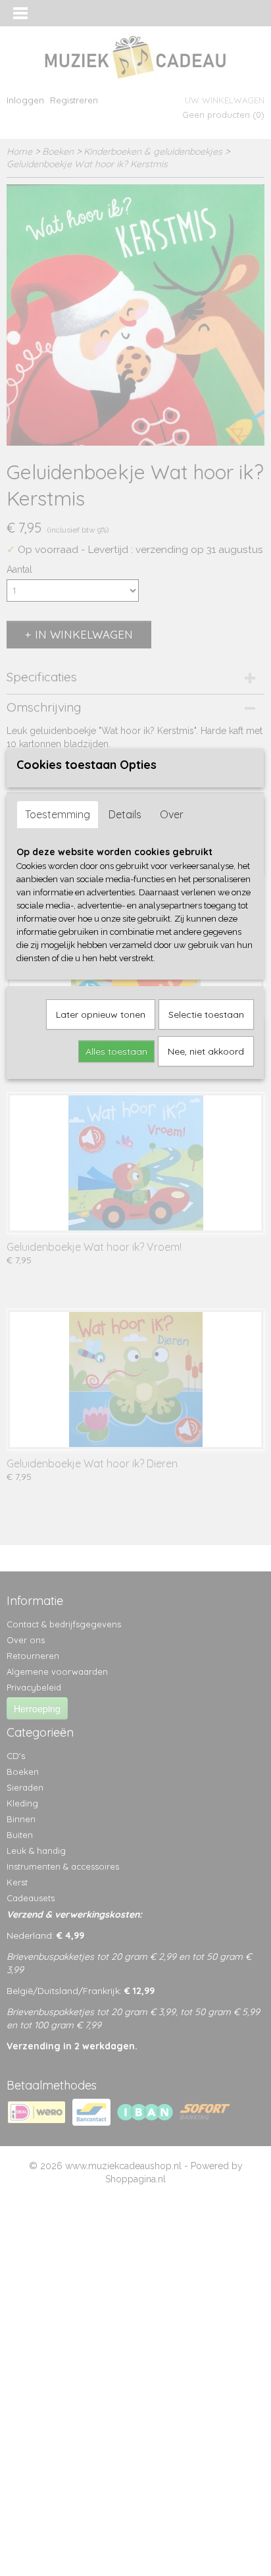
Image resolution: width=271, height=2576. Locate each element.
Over (172, 814)
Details (125, 814)
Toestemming (58, 814)
